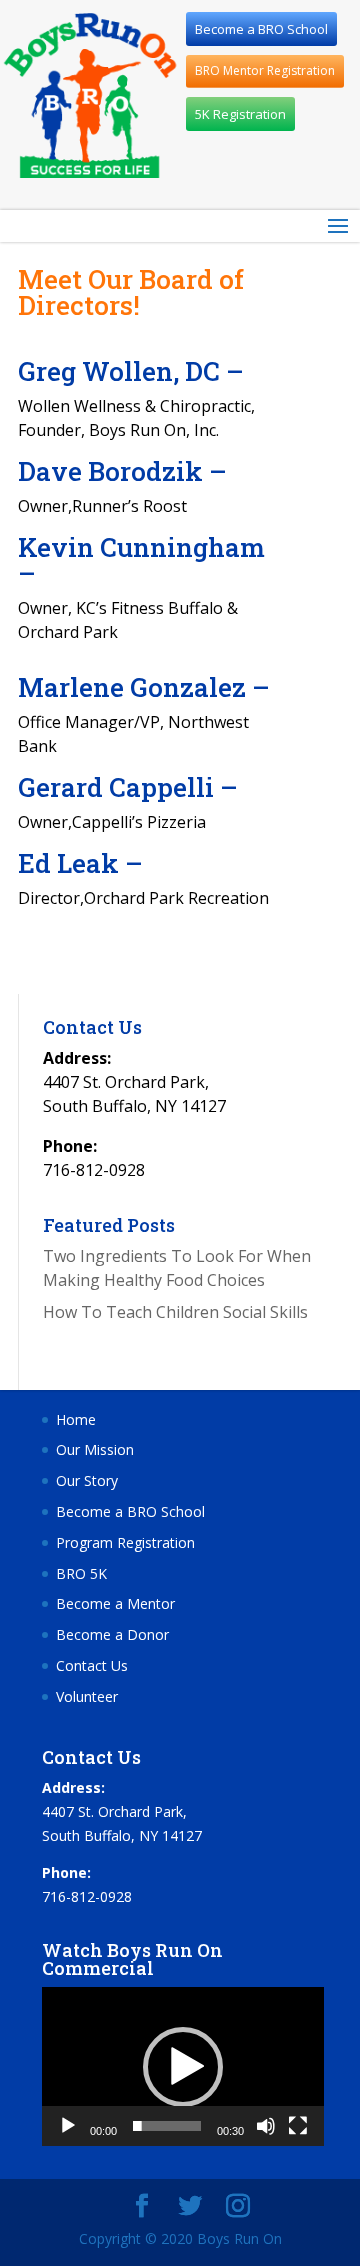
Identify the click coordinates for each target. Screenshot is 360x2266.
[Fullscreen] (298, 2126)
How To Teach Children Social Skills (175, 1312)
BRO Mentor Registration (265, 70)
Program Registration (125, 1542)
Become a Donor (112, 1634)
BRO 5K (81, 1573)
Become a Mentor (115, 1603)
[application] (183, 2066)
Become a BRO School (261, 29)
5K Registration (240, 114)
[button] (183, 2067)
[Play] (68, 2126)
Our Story (87, 1480)
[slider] (167, 2126)
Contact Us (92, 1665)
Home (76, 1419)
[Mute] (266, 2126)
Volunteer (87, 1696)
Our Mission (95, 1449)
